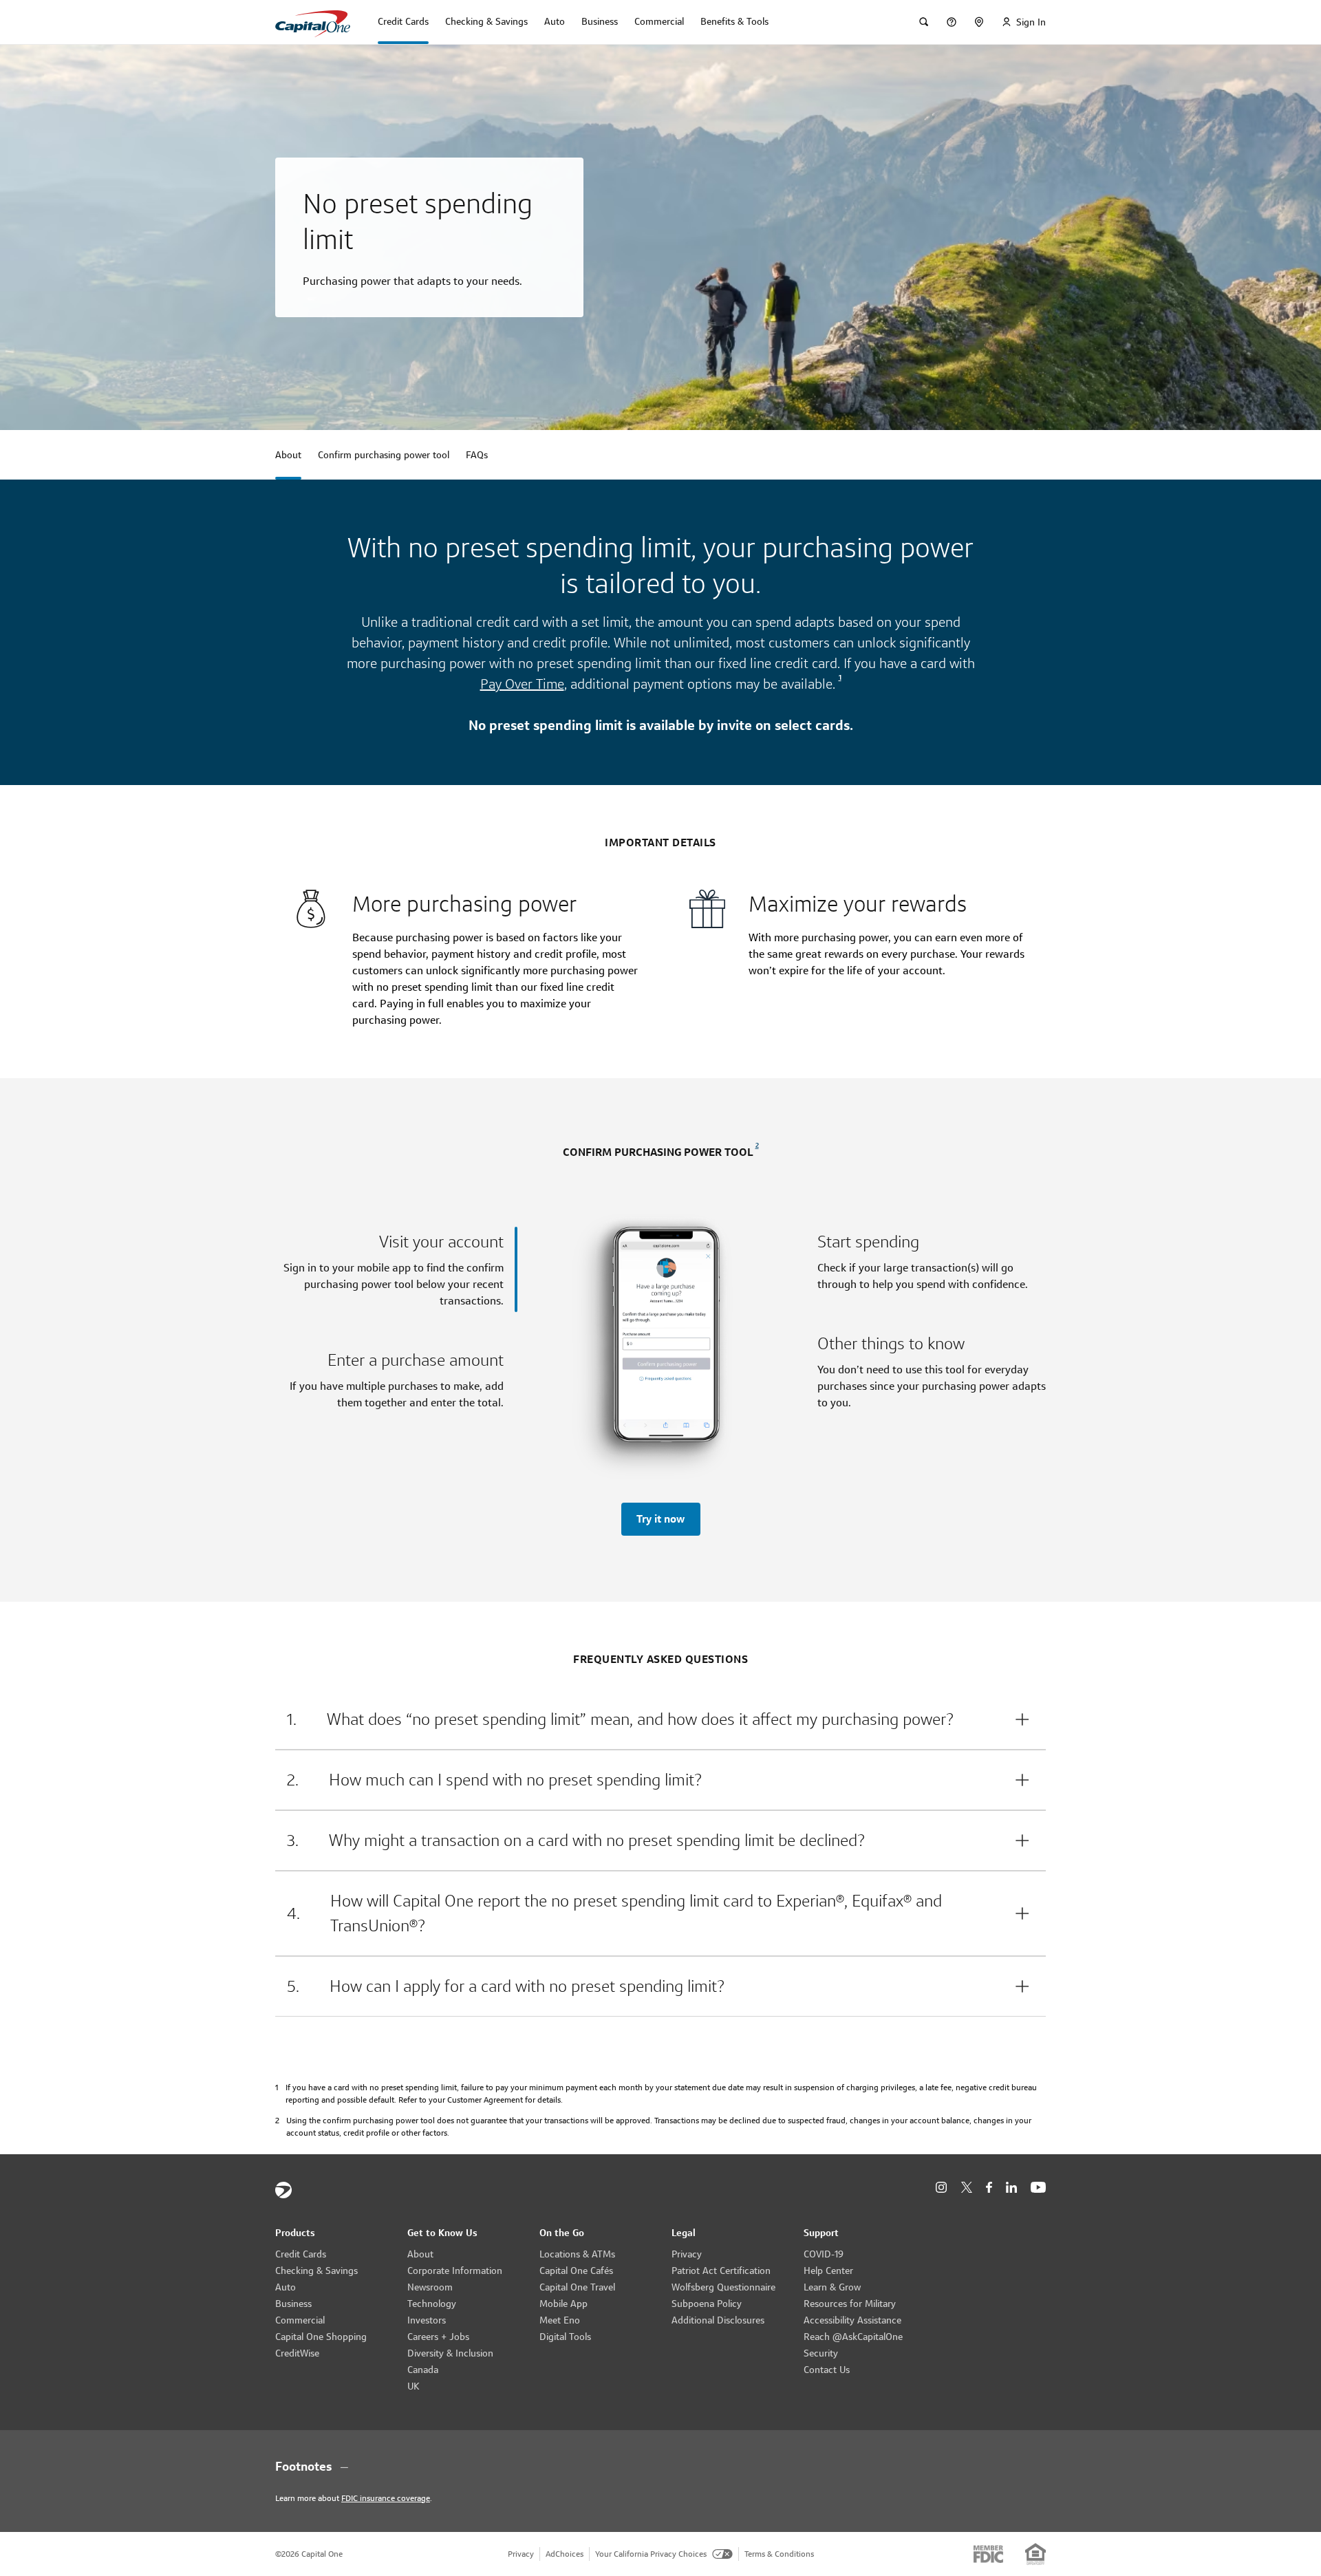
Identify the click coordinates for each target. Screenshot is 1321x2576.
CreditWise (297, 2353)
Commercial (300, 2320)
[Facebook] (989, 2188)
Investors (427, 2320)
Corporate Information (455, 2271)
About (420, 2254)
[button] (660, 1719)
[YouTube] (1038, 2188)
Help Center (828, 2271)
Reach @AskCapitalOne (853, 2337)
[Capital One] (283, 2190)
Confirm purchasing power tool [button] (384, 455)
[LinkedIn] (1011, 2188)
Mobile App (563, 2304)
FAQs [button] (477, 455)
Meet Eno (560, 2320)
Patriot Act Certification (721, 2271)
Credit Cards (301, 2254)
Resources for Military (850, 2304)
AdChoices (565, 2554)
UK (414, 2386)
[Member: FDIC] (988, 2554)
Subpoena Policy (707, 2304)
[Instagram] (941, 2188)
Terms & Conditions (779, 2554)
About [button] (288, 455)
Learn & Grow (832, 2287)
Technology (432, 2304)
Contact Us (827, 2370)
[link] (838, 684)
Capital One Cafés (576, 2271)
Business (293, 2304)
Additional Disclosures (718, 2320)
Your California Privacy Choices (651, 2554)
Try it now (660, 1519)
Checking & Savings (316, 2271)
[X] (966, 2187)
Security (821, 2353)
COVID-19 (824, 2254)
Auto (286, 2287)
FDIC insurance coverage (386, 2498)
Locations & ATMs (577, 2254)
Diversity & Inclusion (450, 2353)
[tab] (396, 1269)
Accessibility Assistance (852, 2320)
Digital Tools (565, 2337)
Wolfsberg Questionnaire (723, 2287)
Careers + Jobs (438, 2337)
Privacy (687, 2254)
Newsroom (430, 2287)
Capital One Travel (577, 2287)
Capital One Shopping (321, 2337)
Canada (423, 2370)
